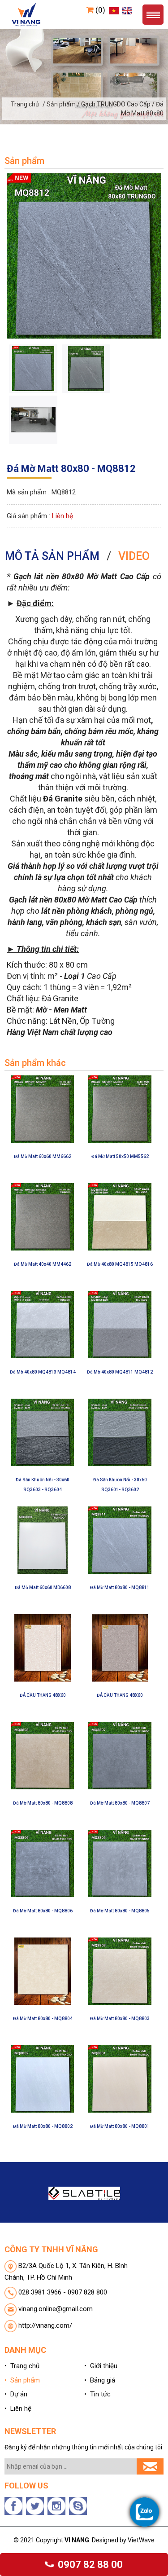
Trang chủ (25, 104)
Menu (153, 15)
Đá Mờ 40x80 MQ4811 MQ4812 (120, 1372)
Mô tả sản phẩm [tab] (52, 556)
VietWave (141, 2540)
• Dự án (16, 2394)
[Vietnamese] (113, 10)
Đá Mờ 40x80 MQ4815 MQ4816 (120, 1264)
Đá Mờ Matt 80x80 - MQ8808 (43, 1803)
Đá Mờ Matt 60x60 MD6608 (43, 1587)
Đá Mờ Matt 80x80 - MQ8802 (43, 2126)
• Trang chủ (22, 2366)
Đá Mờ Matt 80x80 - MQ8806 (43, 1911)
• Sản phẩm (22, 2380)
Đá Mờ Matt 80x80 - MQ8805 (120, 1911)
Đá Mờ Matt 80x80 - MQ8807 (120, 1803)
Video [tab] (134, 556)
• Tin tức (97, 2394)
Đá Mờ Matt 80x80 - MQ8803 (120, 2019)
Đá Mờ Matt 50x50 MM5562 (120, 1156)
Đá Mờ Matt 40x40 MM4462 (43, 1264)
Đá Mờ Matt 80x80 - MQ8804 (43, 2019)
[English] (126, 10)
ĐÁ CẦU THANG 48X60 (43, 1695)
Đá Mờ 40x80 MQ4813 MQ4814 (43, 1372)
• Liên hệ (18, 2409)
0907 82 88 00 (89, 2565)
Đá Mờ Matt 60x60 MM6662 (43, 1156)
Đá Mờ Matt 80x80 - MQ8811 (120, 1587)
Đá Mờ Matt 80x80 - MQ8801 (120, 2126)
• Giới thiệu (101, 2366)
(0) (99, 10)
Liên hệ (62, 516)
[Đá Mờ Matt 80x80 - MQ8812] (84, 255)
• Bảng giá (100, 2380)
